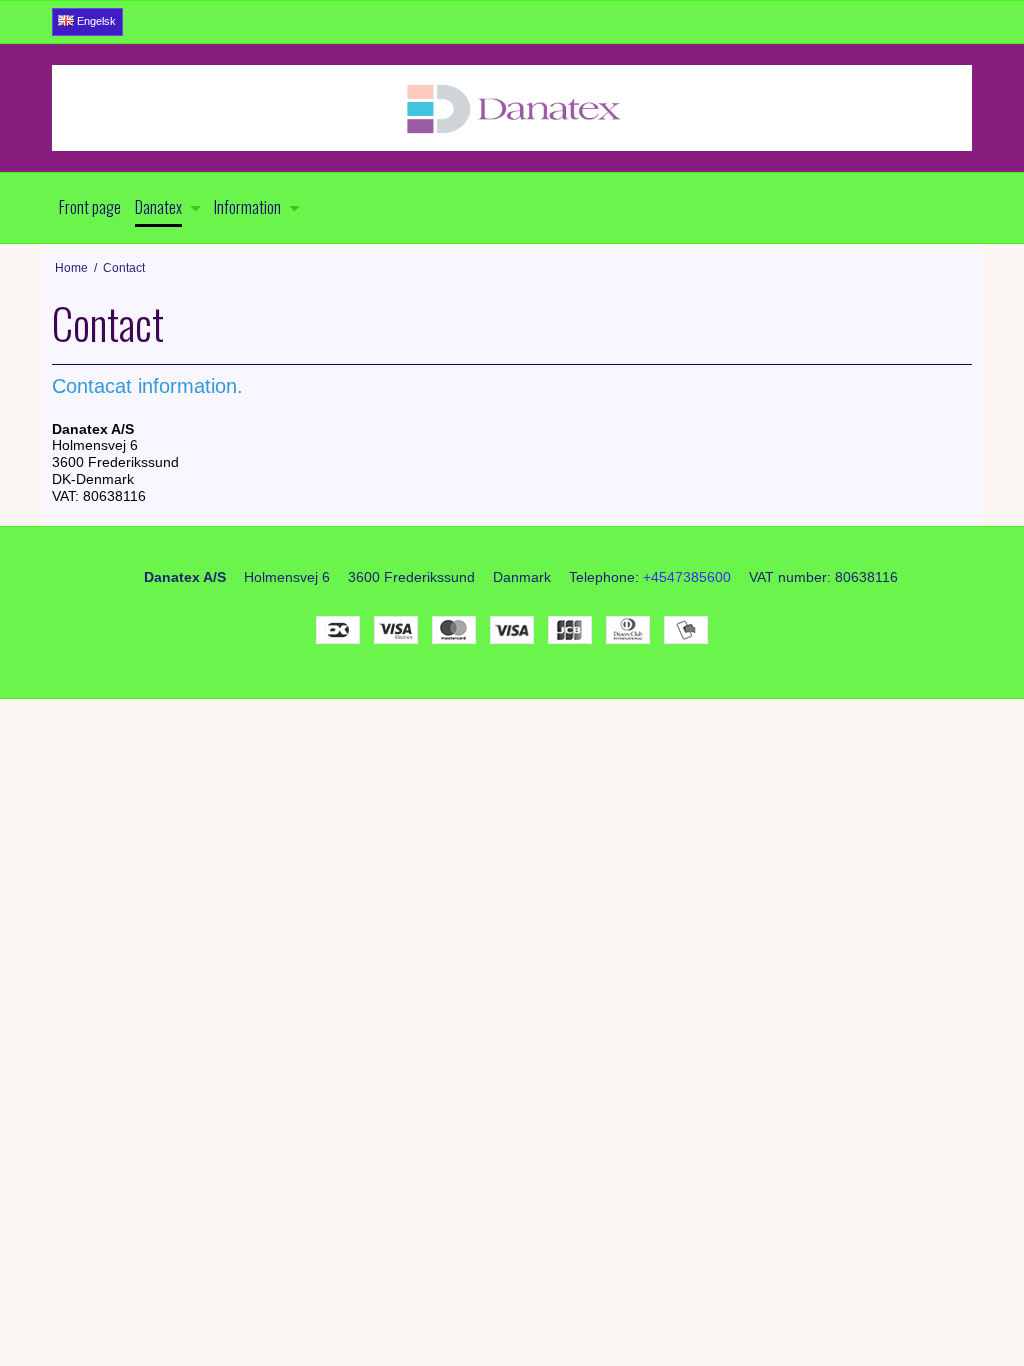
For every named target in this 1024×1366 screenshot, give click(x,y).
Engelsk (95, 21)
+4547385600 (687, 577)
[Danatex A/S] (512, 108)
